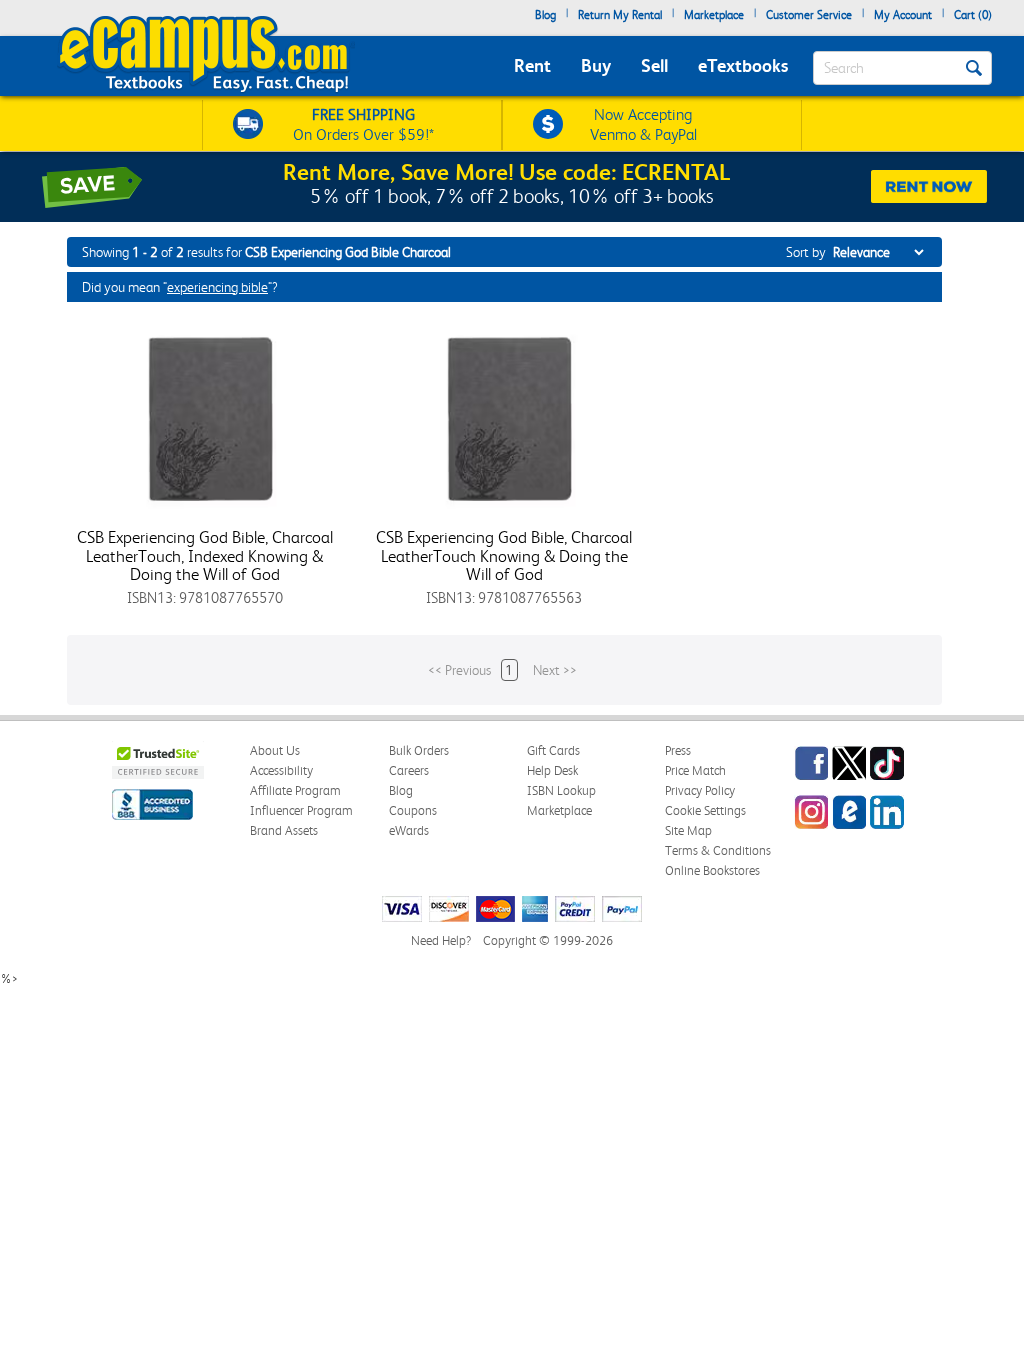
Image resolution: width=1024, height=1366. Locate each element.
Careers (409, 770)
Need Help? (441, 940)
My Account (903, 15)
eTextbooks (743, 65)
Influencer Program (301, 810)
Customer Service (809, 15)
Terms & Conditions (718, 850)
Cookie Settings (705, 810)
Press (678, 750)
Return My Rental (620, 15)
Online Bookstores (712, 870)
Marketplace (714, 15)
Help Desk (552, 770)
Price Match (695, 770)
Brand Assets (284, 830)
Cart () (973, 15)
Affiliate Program (295, 790)
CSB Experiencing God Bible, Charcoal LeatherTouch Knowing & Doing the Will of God (504, 555)
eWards (409, 830)
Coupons (413, 810)
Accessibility (281, 770)
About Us (275, 750)
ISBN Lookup (561, 790)
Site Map (688, 830)
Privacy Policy (700, 790)
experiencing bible (217, 287)
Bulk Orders (419, 750)
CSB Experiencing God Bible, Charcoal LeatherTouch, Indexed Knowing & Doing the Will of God (205, 555)
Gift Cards (553, 750)
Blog (545, 15)
